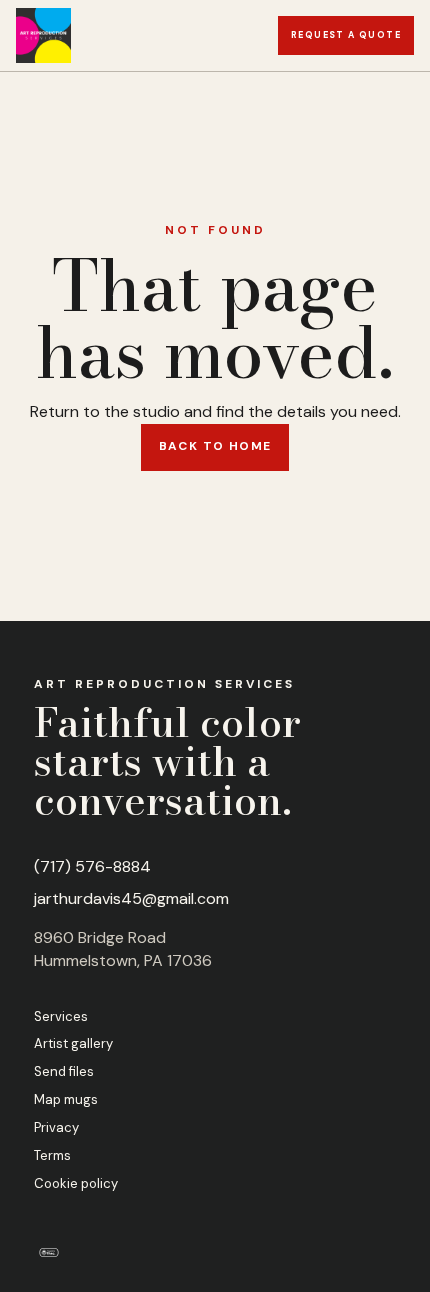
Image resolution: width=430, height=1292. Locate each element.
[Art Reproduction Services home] (43, 36)
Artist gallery (73, 1043)
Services (61, 1016)
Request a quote (346, 35)
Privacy (56, 1127)
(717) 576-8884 (92, 866)
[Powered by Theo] (49, 1252)
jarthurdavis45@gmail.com (131, 898)
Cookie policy (76, 1183)
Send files (64, 1071)
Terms (52, 1155)
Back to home (215, 446)
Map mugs (66, 1099)
